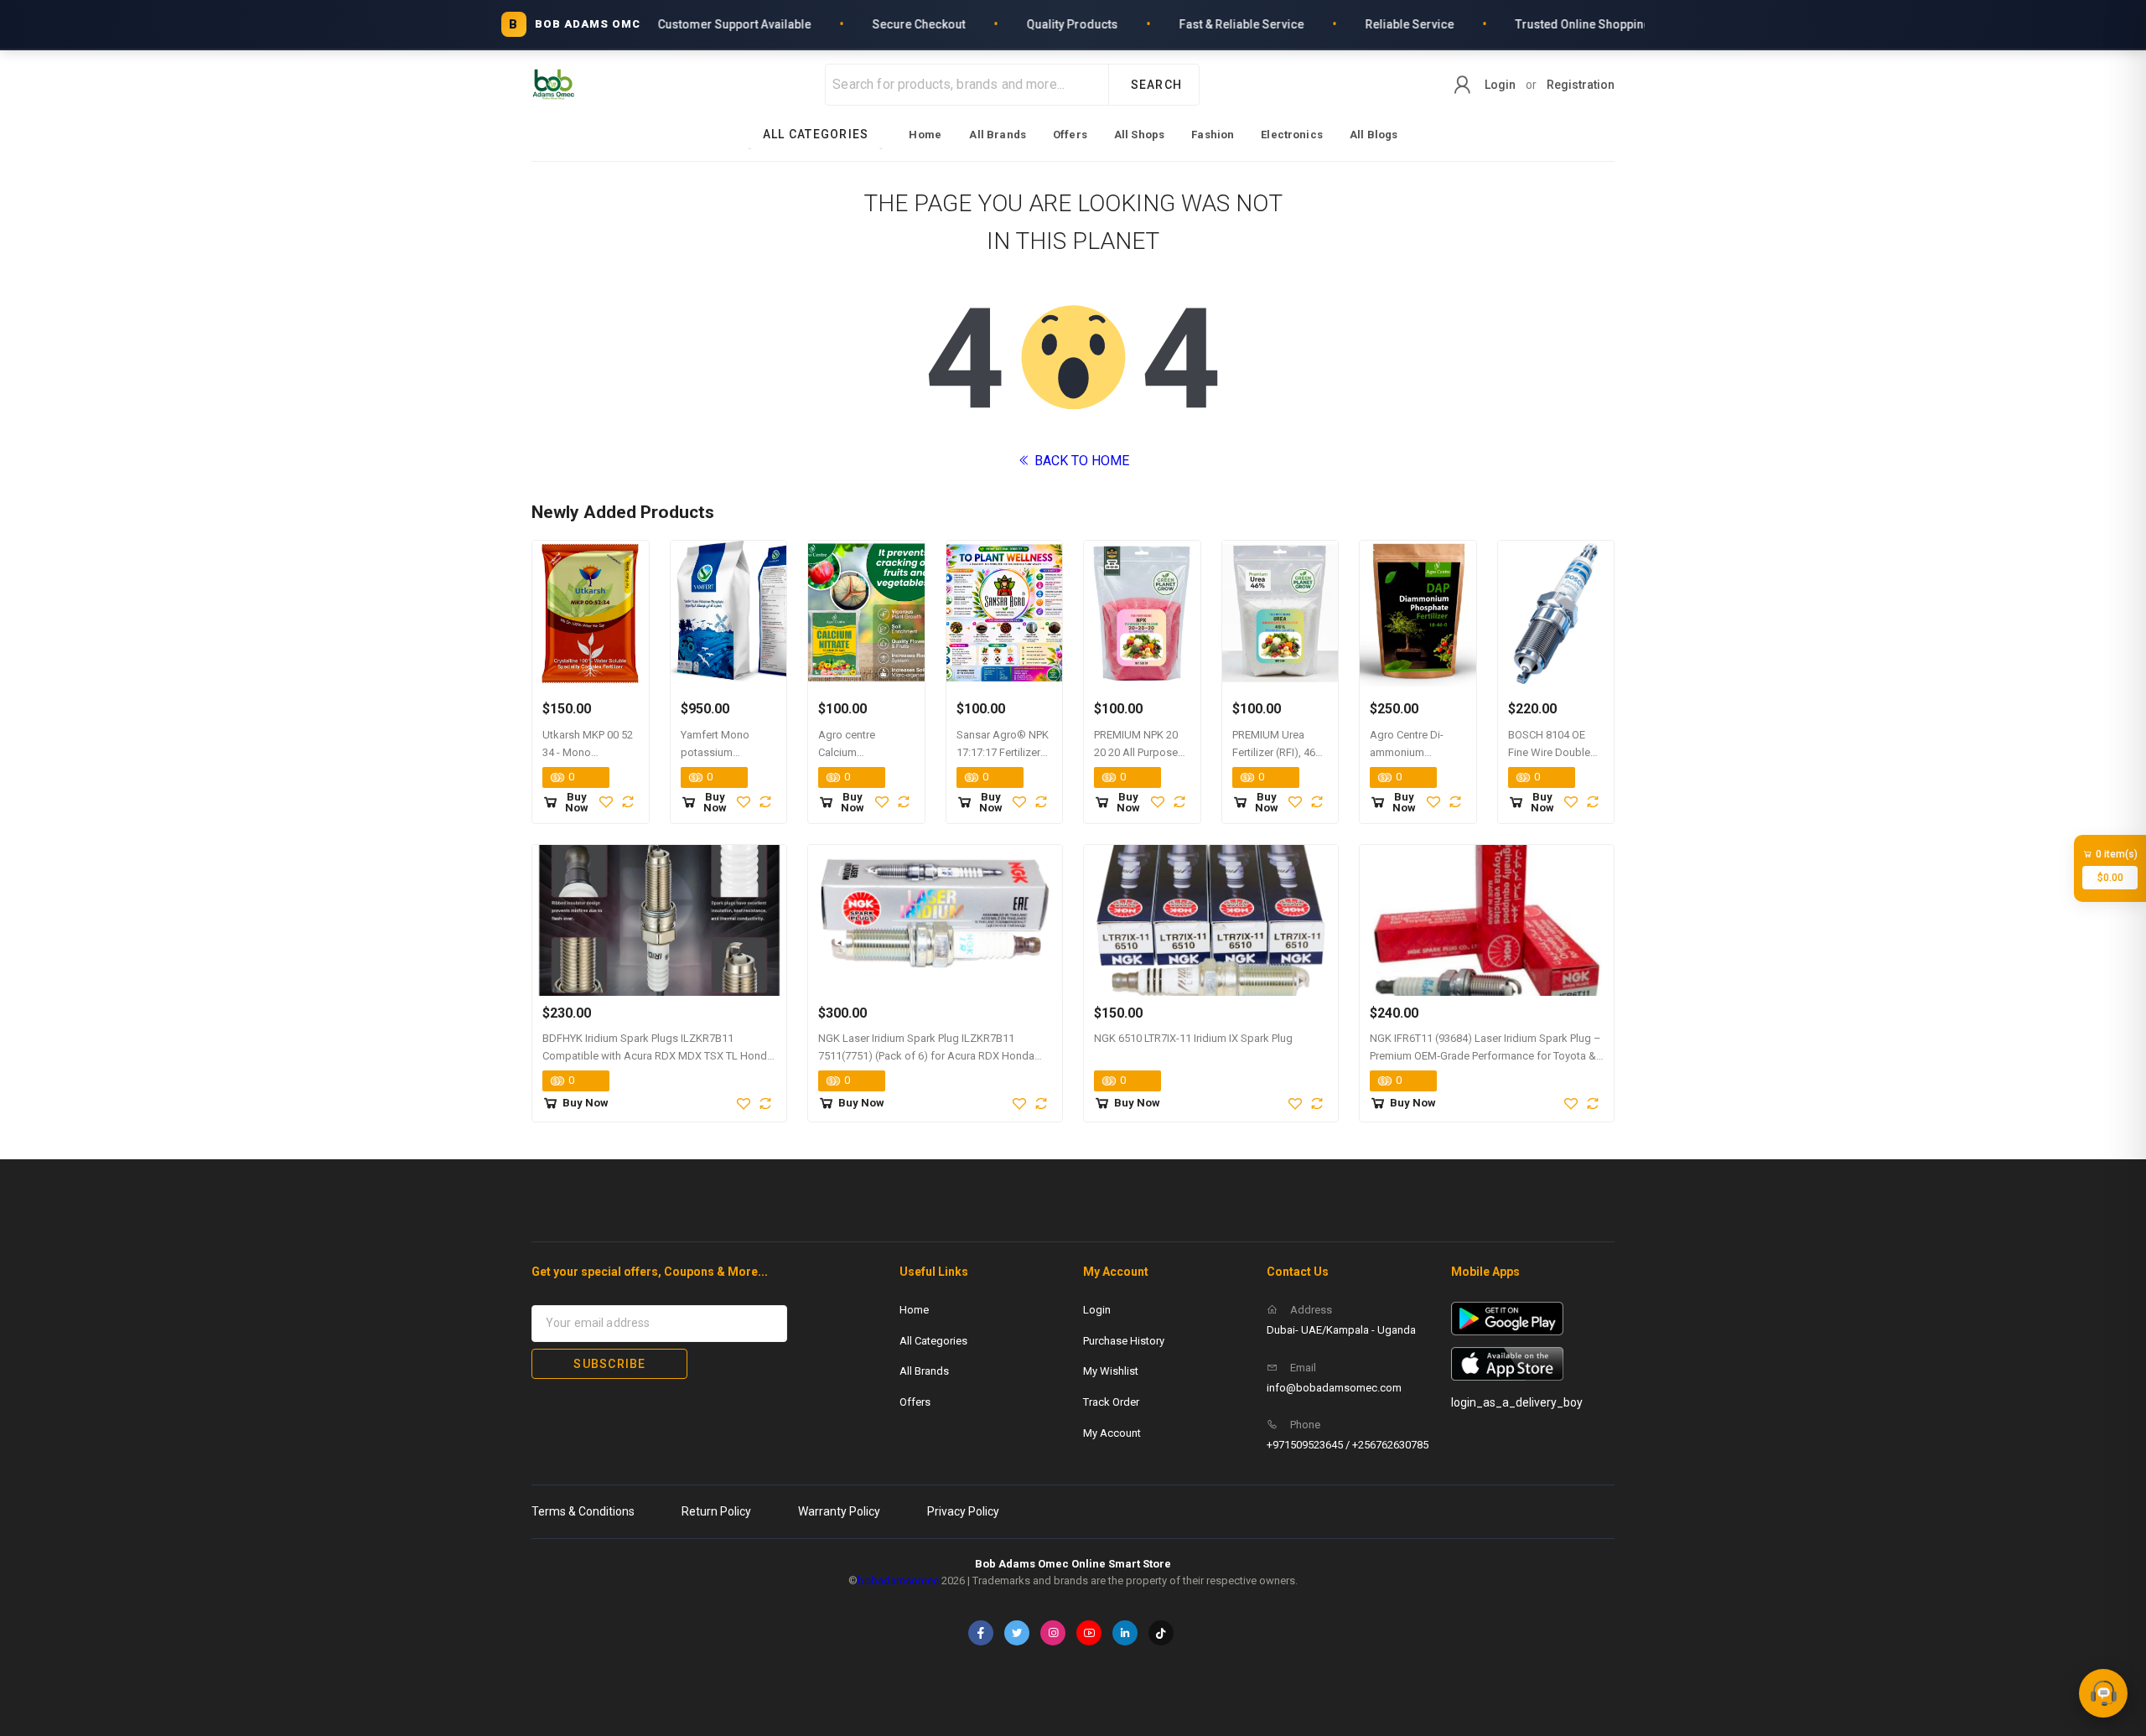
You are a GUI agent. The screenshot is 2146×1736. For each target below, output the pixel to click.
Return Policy (716, 1511)
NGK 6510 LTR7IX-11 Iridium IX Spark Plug (1193, 1038)
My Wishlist (1111, 1371)
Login (1500, 85)
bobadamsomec (898, 1581)
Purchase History (1124, 1341)
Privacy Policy (963, 1511)
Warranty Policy (839, 1511)
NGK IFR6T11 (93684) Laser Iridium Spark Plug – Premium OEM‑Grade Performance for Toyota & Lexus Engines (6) (1485, 1056)
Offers (1070, 135)
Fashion (1213, 135)
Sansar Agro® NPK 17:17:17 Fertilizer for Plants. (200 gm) (1004, 752)
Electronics (1292, 135)
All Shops (1139, 135)
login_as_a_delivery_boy (1517, 1402)
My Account (1112, 1433)
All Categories (933, 1341)
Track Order (1111, 1402)
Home (925, 135)
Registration (1581, 85)
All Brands (998, 135)
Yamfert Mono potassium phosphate (715, 752)
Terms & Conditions (583, 1511)
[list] (1073, 134)
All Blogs (1374, 135)
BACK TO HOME (1080, 461)
